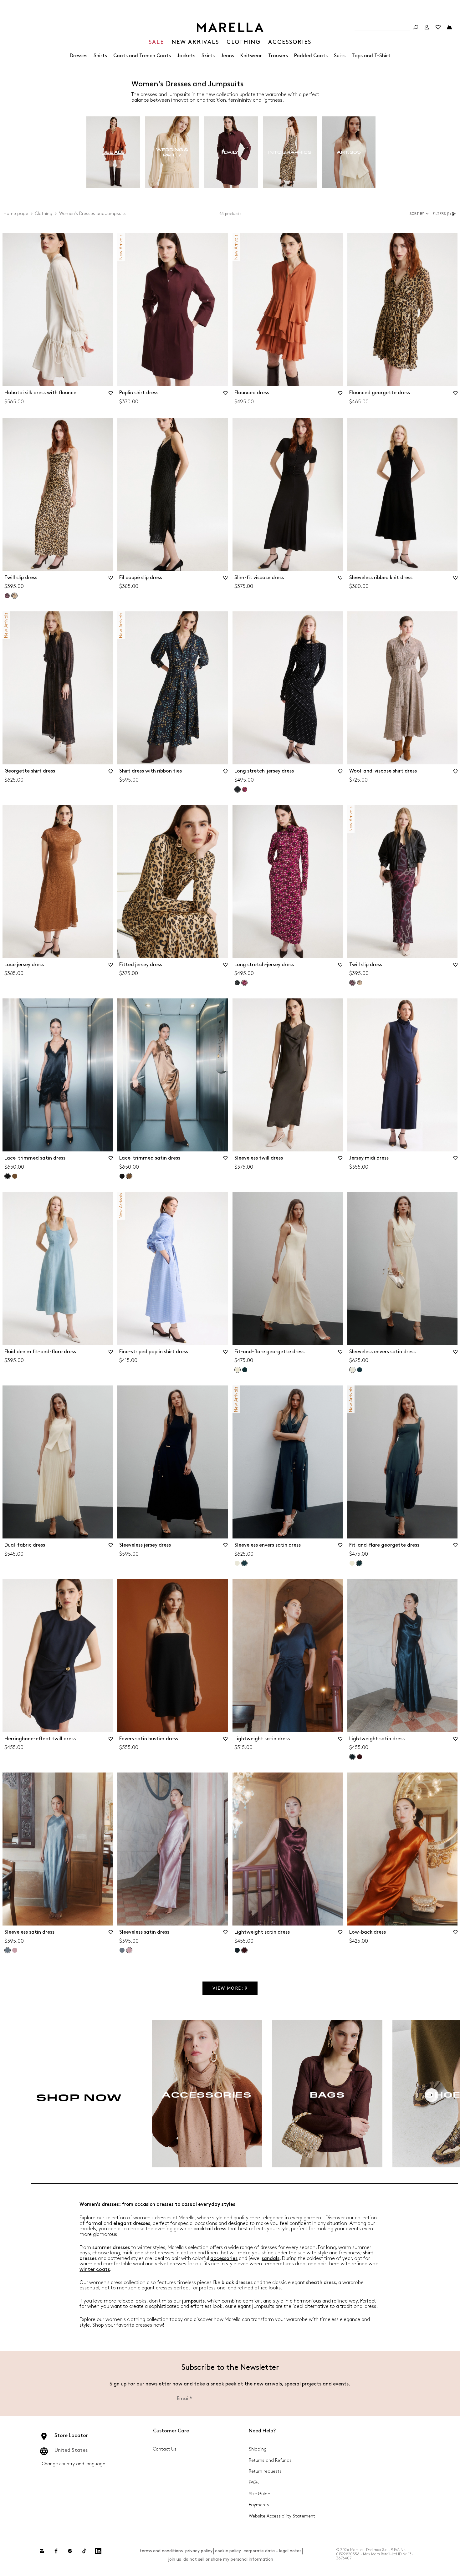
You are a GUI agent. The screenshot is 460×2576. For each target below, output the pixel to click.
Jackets (186, 56)
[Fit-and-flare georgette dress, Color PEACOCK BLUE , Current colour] (359, 1563)
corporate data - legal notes (272, 2551)
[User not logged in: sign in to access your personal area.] (427, 27)
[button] (445, 214)
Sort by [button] (417, 214)
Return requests (265, 2471)
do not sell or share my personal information (228, 2559)
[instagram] (42, 2551)
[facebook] (56, 2551)
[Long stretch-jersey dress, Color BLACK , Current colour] (238, 789)
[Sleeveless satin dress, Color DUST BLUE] (122, 1950)
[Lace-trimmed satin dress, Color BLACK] (122, 1176)
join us (174, 2559)
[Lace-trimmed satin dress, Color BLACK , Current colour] (8, 1176)
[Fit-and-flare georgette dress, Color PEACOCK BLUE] (245, 1370)
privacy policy (199, 2551)
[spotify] (70, 2551)
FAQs (254, 2483)
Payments (259, 2505)
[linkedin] (98, 2551)
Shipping (258, 2449)
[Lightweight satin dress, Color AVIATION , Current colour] (352, 1757)
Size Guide (259, 2494)
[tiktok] (84, 2551)
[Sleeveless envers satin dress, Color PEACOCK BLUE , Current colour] (244, 1563)
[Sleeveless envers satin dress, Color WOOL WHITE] (237, 1563)
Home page (16, 214)
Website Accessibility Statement (282, 2516)
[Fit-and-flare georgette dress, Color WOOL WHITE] (352, 1563)
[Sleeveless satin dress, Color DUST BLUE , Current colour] (8, 1950)
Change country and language (74, 2464)
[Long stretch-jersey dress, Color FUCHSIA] (245, 789)
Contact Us (165, 2449)
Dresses (79, 56)
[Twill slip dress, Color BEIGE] (360, 983)
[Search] (416, 27)
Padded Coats (311, 56)
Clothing (44, 214)
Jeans (227, 56)
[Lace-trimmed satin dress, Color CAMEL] (15, 1176)
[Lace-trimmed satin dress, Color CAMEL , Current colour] (129, 1176)
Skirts (208, 56)
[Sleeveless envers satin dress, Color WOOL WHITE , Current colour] (352, 1370)
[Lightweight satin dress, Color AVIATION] (237, 1950)
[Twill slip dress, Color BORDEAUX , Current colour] (352, 983)
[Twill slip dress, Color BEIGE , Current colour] (14, 596)
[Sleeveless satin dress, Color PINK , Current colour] (129, 1950)
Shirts (100, 56)
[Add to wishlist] (110, 395)
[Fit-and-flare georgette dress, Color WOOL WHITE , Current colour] (238, 1370)
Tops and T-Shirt (371, 56)
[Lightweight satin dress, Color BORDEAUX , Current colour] (244, 1950)
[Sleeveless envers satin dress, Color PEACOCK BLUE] (360, 1370)
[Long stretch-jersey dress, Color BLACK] (237, 983)
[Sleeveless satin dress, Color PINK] (15, 1950)
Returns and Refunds (270, 2460)
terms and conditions (161, 2551)
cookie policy (228, 2551)
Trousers (278, 56)
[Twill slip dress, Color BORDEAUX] (7, 596)
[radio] (113, 152)
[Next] (432, 2095)
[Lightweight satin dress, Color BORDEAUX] (360, 1757)
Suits (340, 56)
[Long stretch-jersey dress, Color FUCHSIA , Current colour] (244, 983)
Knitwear (251, 56)
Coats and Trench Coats (142, 56)
